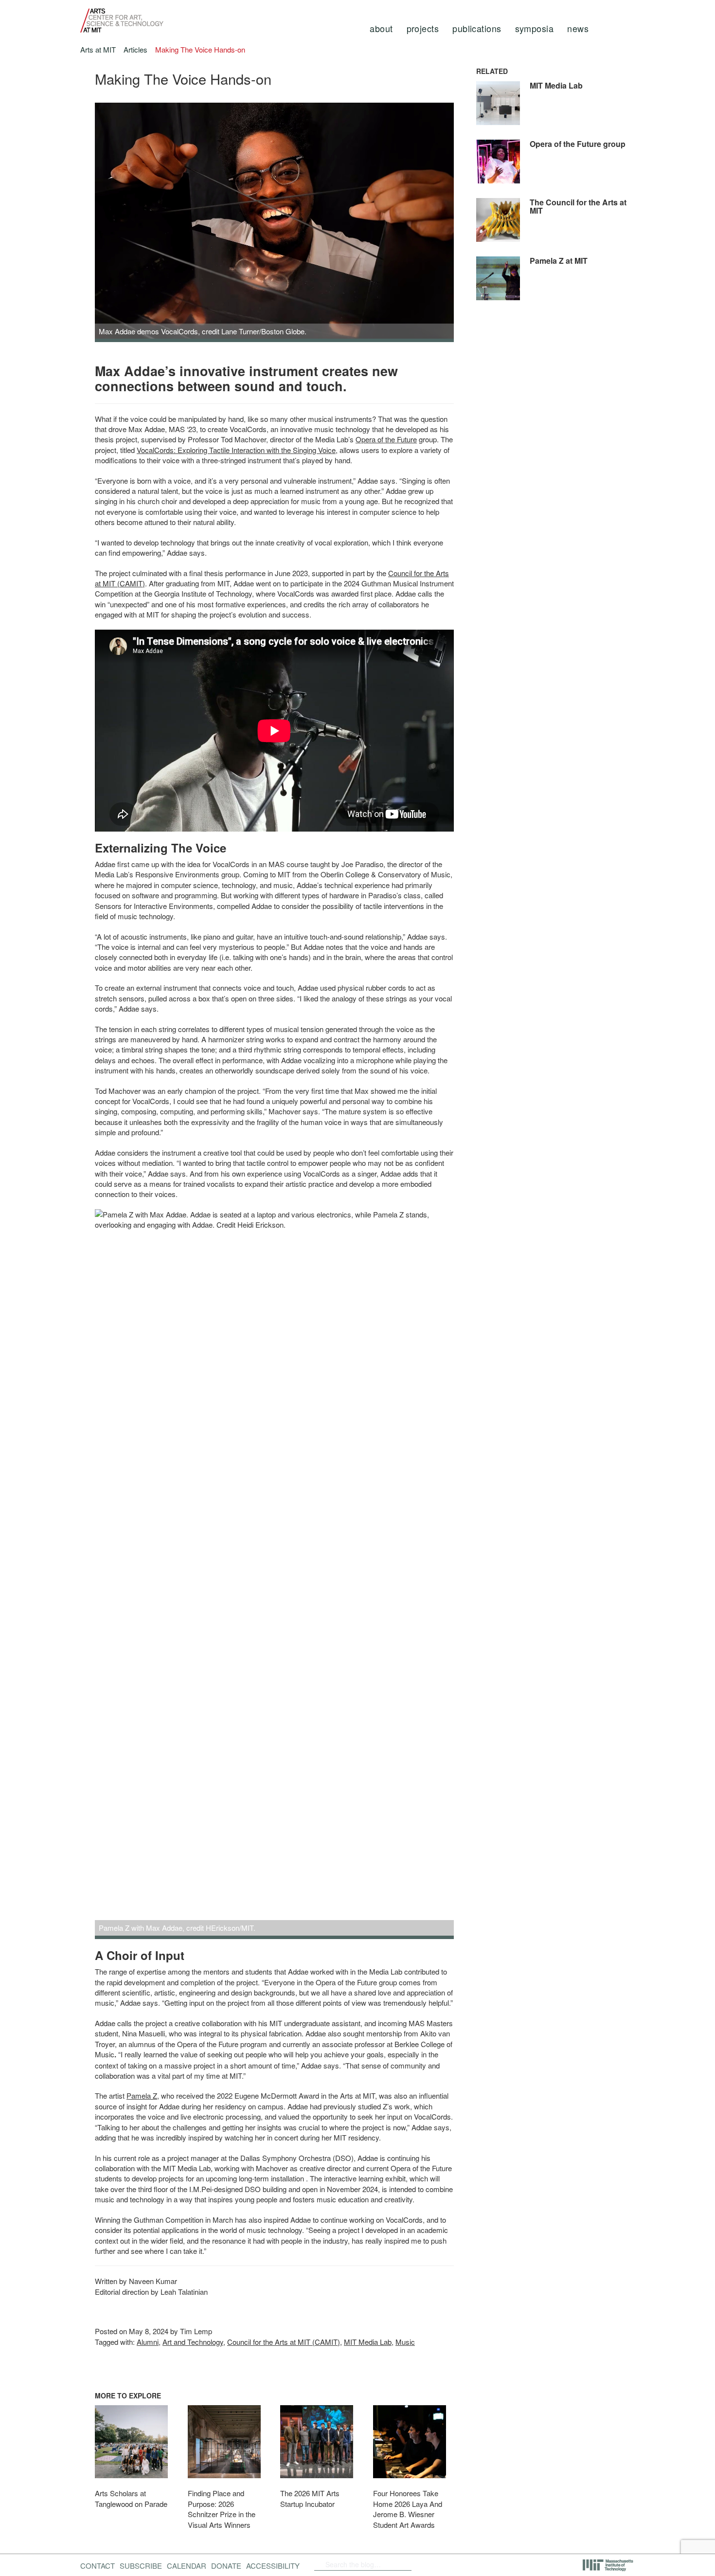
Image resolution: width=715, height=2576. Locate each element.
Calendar (187, 2566)
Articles (135, 49)
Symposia (535, 28)
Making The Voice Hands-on (200, 49)
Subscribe (141, 2566)
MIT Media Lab (368, 2342)
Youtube (468, 2564)
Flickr (444, 2564)
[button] (113, 227)
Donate (226, 2566)
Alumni (148, 2342)
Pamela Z (142, 2095)
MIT (609, 2565)
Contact (98, 2566)
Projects (423, 28)
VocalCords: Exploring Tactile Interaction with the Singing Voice (236, 450)
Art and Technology (193, 2342)
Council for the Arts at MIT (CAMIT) (284, 2342)
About (381, 28)
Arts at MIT (98, 49)
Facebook (428, 2564)
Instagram (494, 2564)
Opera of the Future (386, 439)
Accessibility (273, 2566)
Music (405, 2342)
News (578, 28)
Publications (477, 28)
